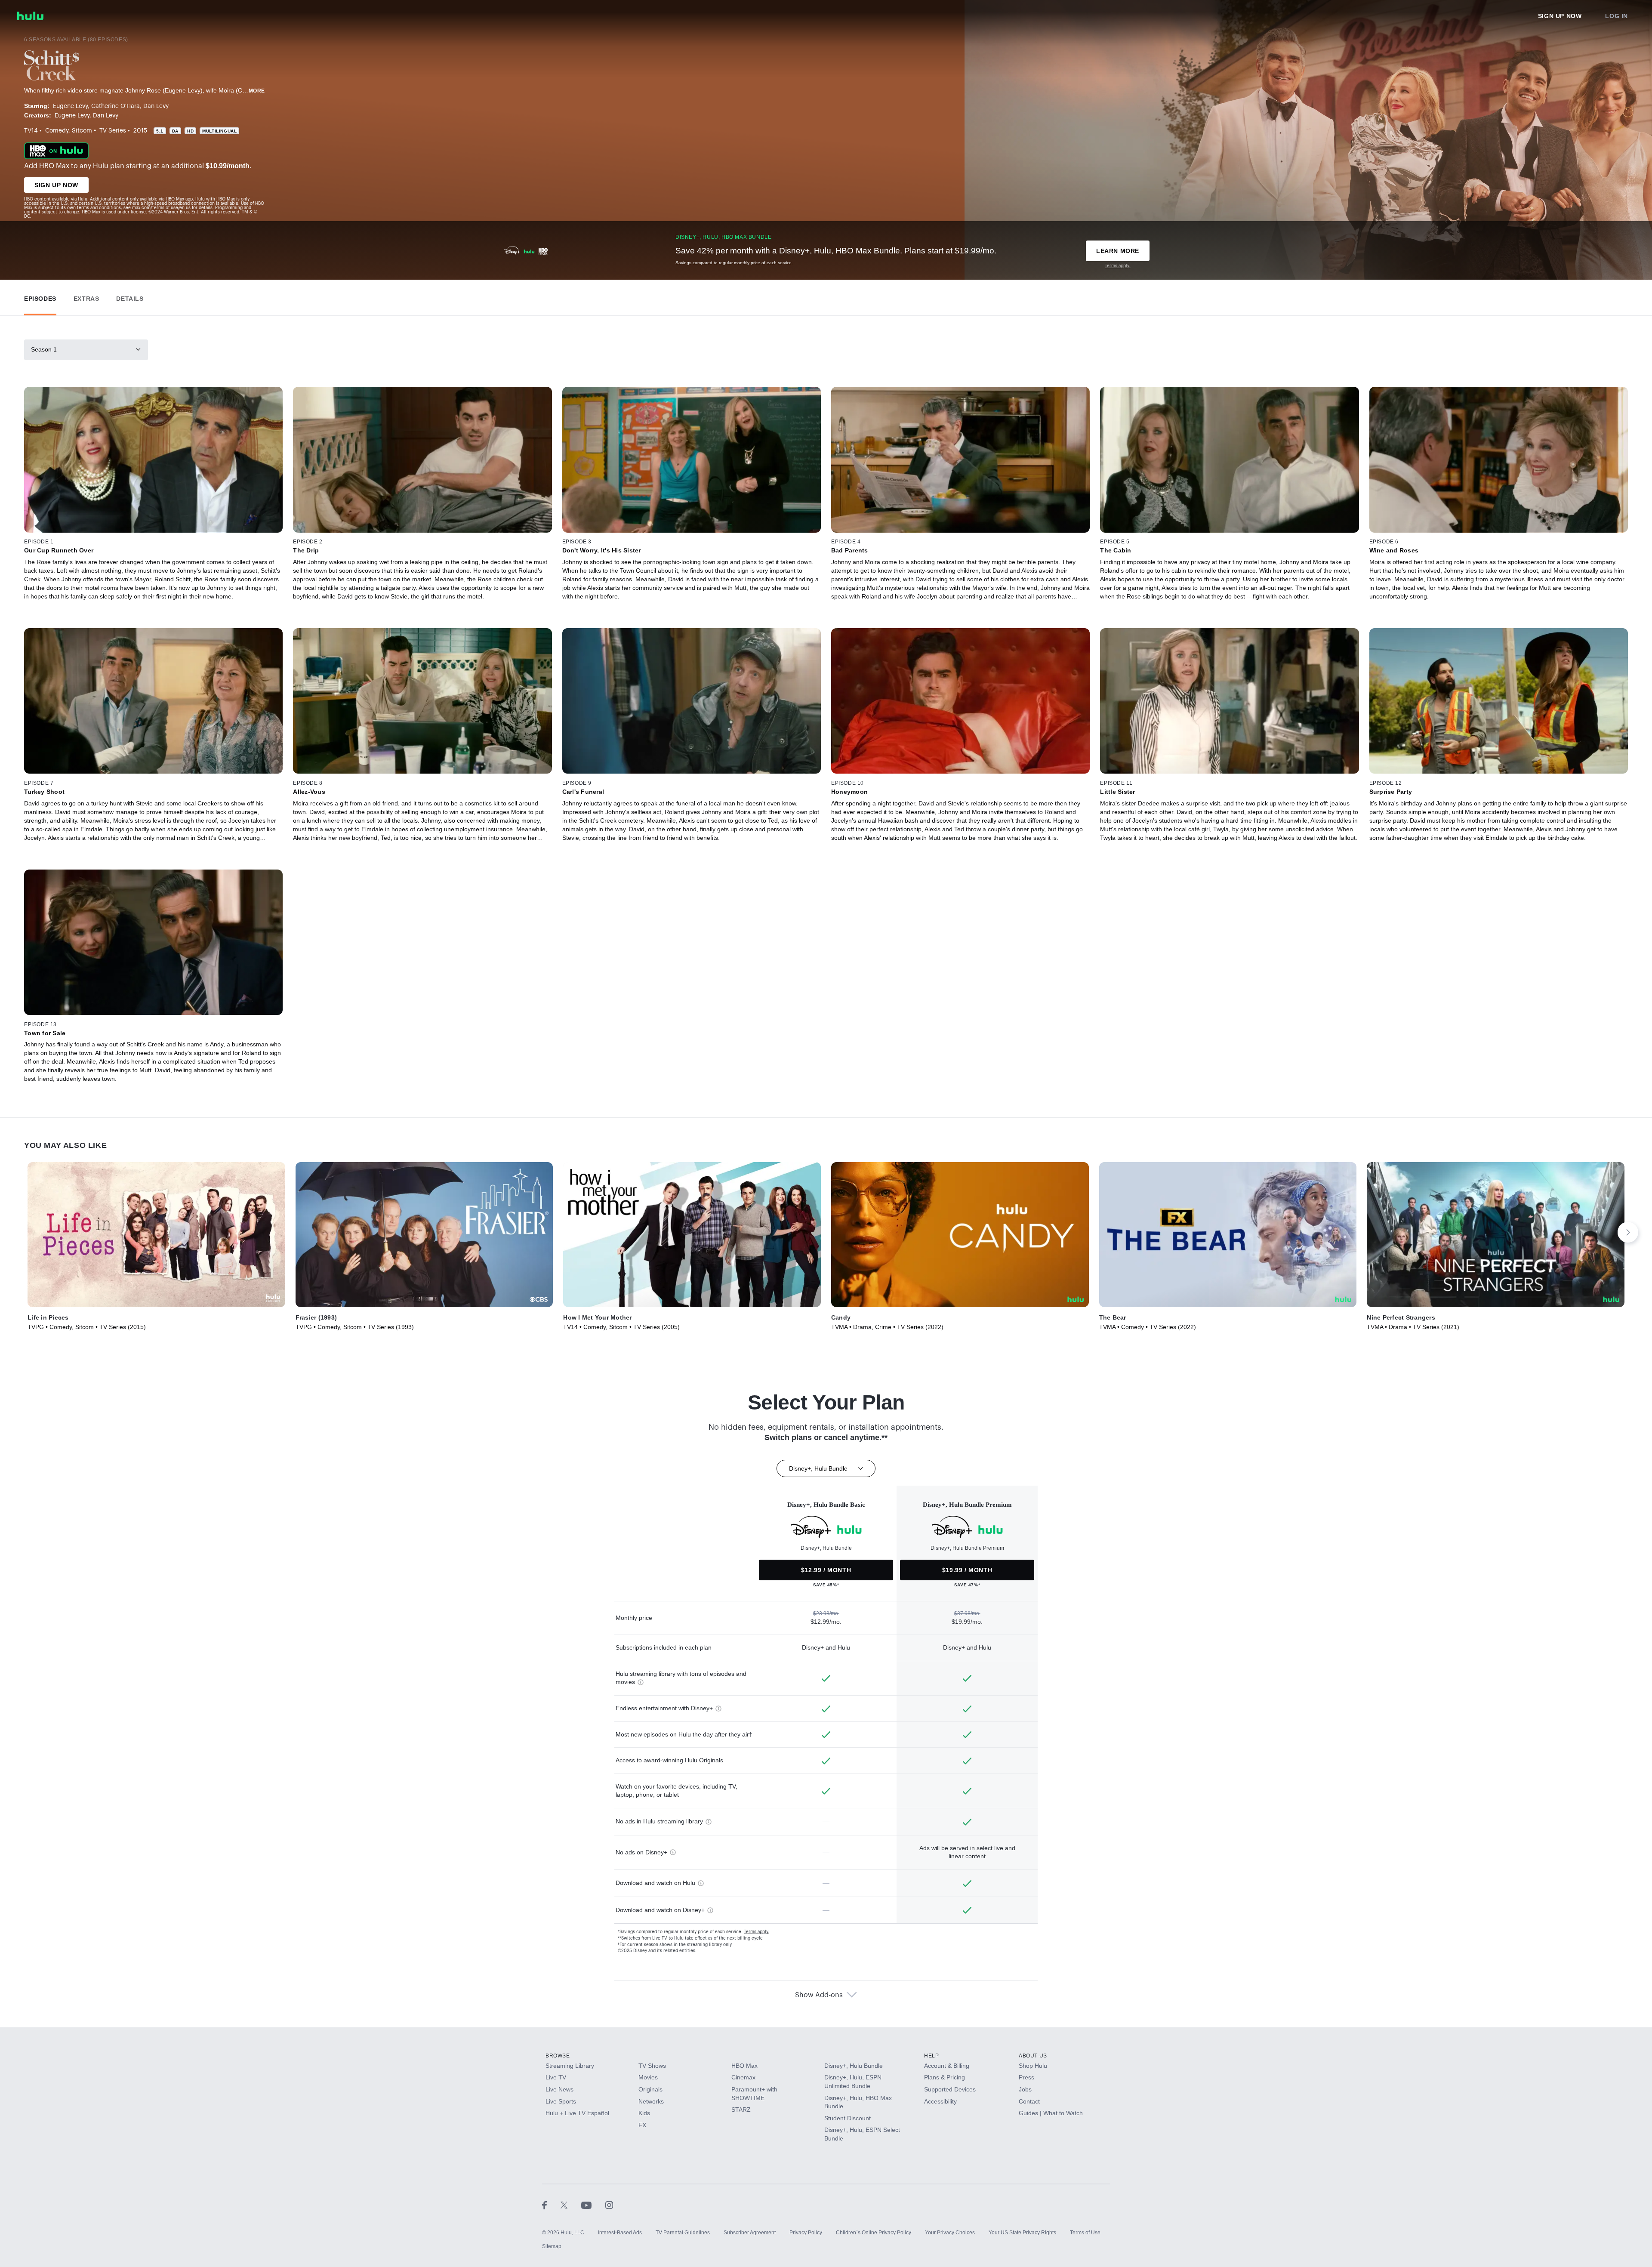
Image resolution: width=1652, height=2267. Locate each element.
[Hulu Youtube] (593, 2205)
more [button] (257, 91)
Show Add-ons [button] (819, 1995)
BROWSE (558, 2056)
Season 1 (44, 349)
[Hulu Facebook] (551, 2205)
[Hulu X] (571, 2205)
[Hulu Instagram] (609, 2205)
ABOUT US (1033, 2056)
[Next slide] (1628, 1232)
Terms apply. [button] (757, 1932)
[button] (40, 297)
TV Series (113, 131)
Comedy (57, 131)
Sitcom (82, 131)
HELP (931, 2056)
